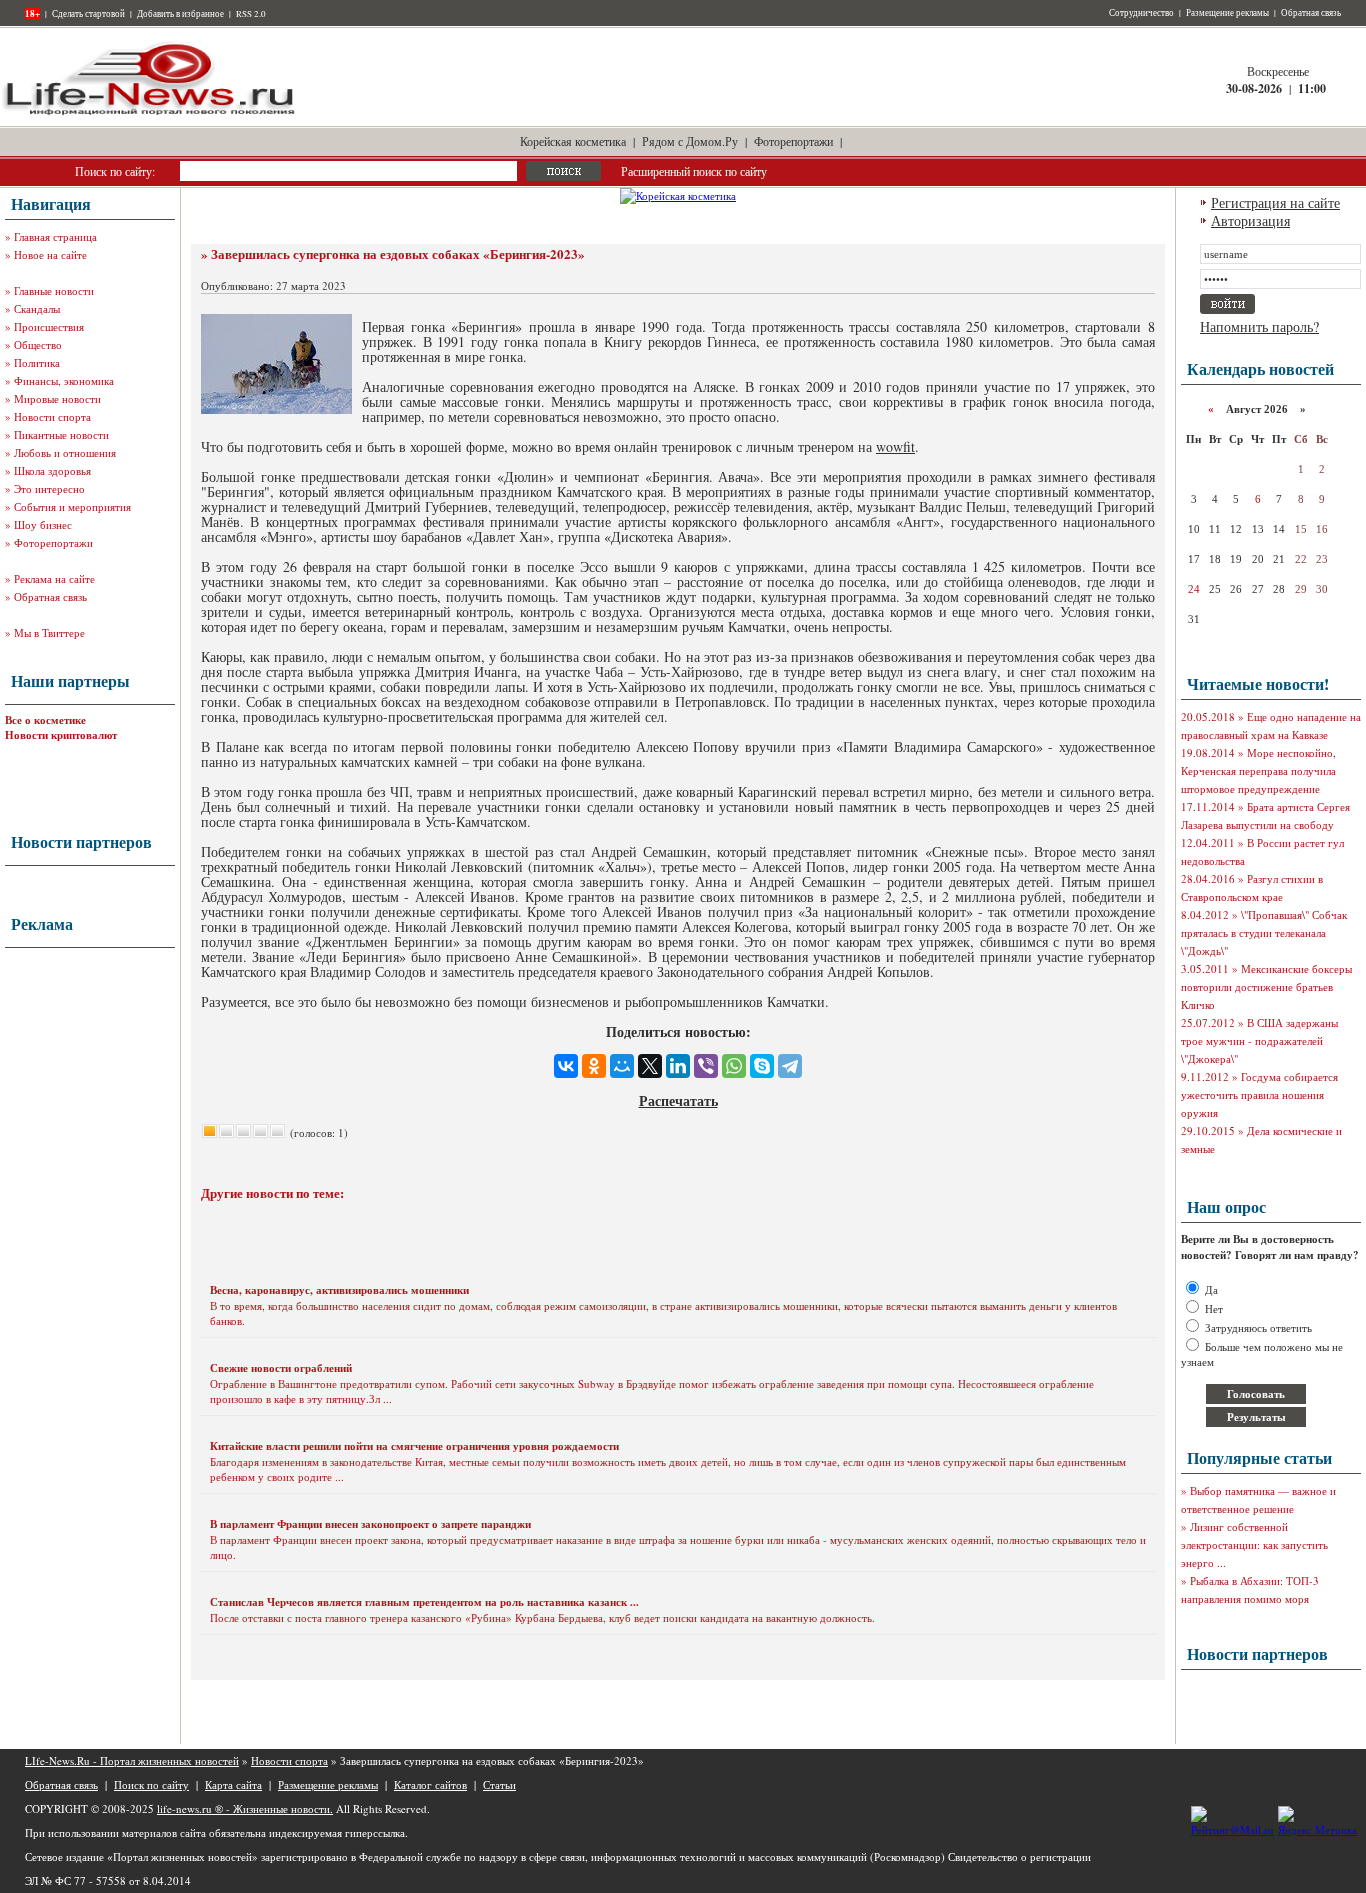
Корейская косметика (573, 141)
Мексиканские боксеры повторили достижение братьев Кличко (1266, 986)
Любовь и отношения (65, 452)
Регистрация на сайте (1275, 202)
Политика (37, 362)
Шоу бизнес (43, 524)
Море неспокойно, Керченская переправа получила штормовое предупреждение (1258, 770)
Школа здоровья (52, 470)
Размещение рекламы (1227, 13)
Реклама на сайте (54, 578)
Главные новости (54, 290)
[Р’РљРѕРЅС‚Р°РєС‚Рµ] (566, 1066)
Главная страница (55, 236)
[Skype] (762, 1066)
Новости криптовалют (61, 735)
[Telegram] (790, 1066)
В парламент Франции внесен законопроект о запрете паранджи (370, 1524)
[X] (650, 1066)
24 (1194, 589)
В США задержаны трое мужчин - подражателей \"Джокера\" (1259, 1040)
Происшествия (49, 326)
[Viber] (706, 1066)
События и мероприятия (72, 506)
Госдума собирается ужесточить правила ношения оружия (1259, 1094)
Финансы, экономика (64, 380)
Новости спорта (52, 416)
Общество (38, 344)
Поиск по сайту (151, 1784)
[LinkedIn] (678, 1066)
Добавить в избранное (180, 14)
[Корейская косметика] (678, 195)
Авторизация (1250, 220)
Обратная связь (1311, 13)
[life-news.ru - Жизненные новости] (150, 113)
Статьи (499, 1784)
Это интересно (49, 488)
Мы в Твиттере (49, 632)
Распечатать (678, 1100)
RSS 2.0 (251, 14)
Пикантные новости (61, 434)
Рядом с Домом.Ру (690, 141)
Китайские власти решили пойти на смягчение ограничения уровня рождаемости (414, 1446)
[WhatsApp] (734, 1066)
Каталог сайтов (430, 1784)
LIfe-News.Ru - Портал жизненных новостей (132, 1760)
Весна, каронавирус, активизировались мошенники (339, 1290)
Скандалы (37, 308)
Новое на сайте (50, 254)
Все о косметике (45, 720)
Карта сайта (233, 1784)
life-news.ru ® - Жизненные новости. (245, 1808)
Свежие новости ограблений (281, 1368)
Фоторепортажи (793, 141)
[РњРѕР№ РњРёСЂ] (622, 1066)
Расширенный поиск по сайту (694, 171)
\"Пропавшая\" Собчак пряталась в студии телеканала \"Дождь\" (1264, 932)
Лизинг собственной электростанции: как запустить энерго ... (1254, 1544)
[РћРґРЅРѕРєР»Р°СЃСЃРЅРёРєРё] (594, 1066)
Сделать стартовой (88, 14)
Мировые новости (57, 398)
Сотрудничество (1141, 13)
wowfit (895, 446)
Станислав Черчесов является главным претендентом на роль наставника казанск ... (424, 1602)
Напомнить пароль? (1259, 326)
